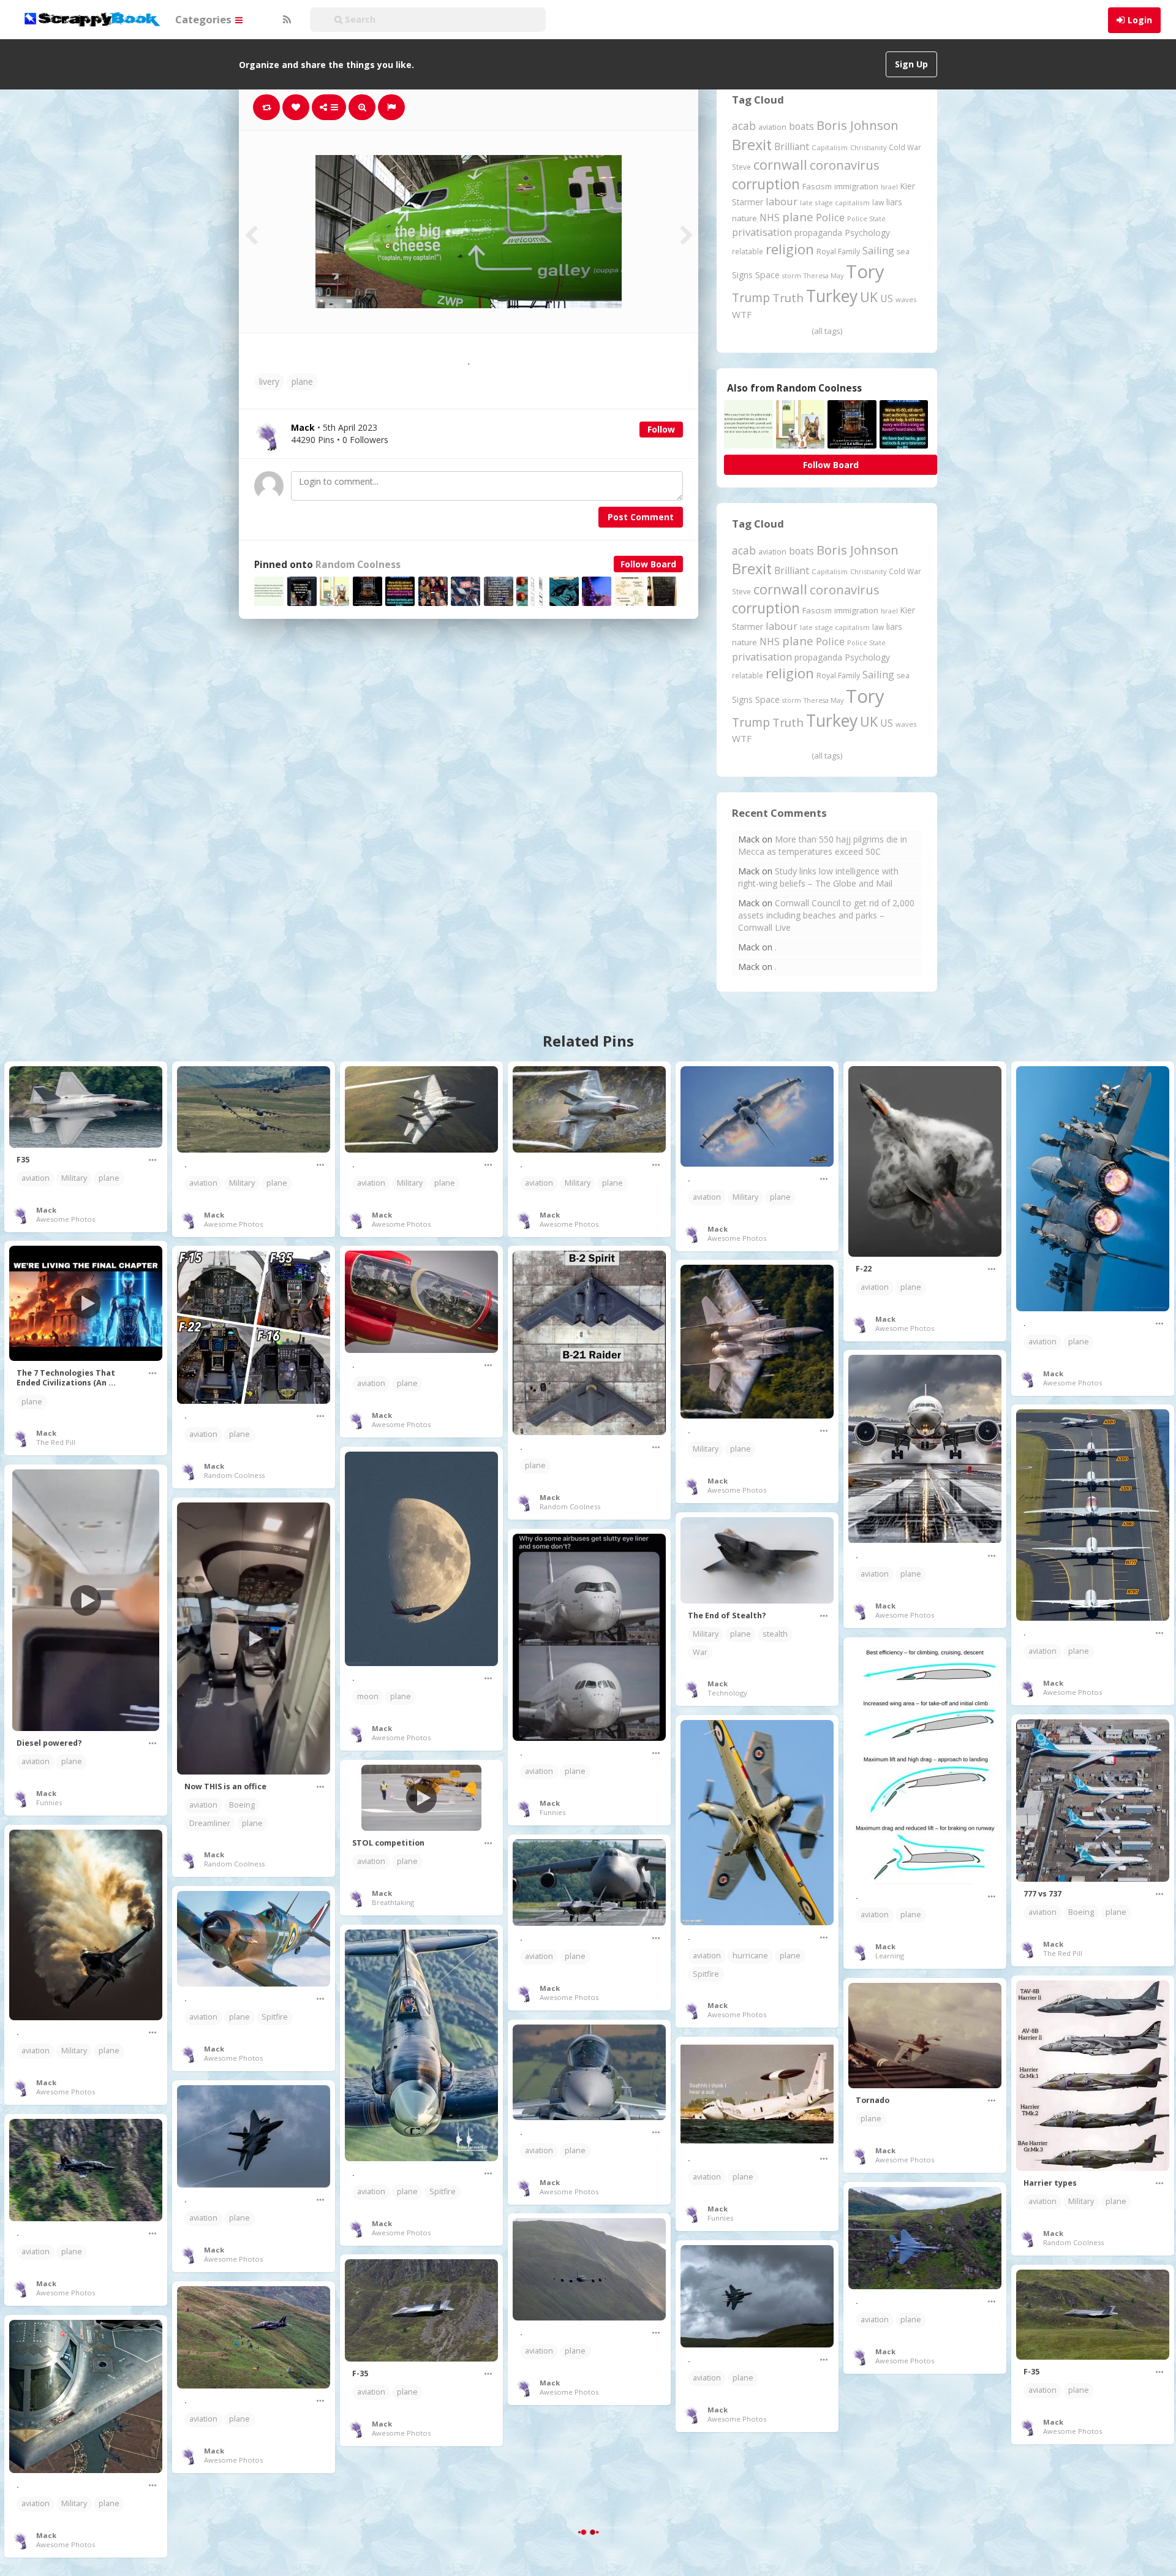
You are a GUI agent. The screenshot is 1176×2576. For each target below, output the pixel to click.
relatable (748, 251)
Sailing (878, 251)
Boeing (242, 1805)
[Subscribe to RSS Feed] (285, 20)
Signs (742, 275)
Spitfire (706, 1974)
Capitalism (830, 147)
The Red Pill (56, 1442)
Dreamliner (210, 1823)
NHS (770, 218)
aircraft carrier (550, 2536)
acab (744, 126)
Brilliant (792, 146)
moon (368, 1696)
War (700, 1652)
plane (302, 381)
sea (903, 252)
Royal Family (838, 252)
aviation (772, 127)
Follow (661, 429)
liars (894, 202)
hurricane (750, 1956)
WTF (742, 314)
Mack (46, 1210)
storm (792, 275)
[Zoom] (362, 107)
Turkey (832, 296)
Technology (727, 1693)
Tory (865, 271)
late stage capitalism (835, 203)
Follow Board (648, 564)
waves (906, 299)
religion (790, 249)
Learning (890, 1956)
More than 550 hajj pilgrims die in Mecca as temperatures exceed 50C (823, 845)
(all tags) (827, 331)
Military (74, 1178)
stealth (775, 1634)
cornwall (780, 164)
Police (830, 217)
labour (782, 201)
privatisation (762, 232)
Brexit (752, 145)
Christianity (868, 147)
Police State (866, 218)
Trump (751, 297)
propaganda (818, 233)
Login (1140, 20)
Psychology (867, 233)
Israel (889, 187)
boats (801, 126)
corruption (766, 184)
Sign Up (911, 64)
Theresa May (824, 275)
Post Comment (641, 517)
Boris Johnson (858, 125)
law (878, 203)
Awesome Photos (66, 1219)
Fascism (817, 186)
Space (767, 275)
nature (744, 218)
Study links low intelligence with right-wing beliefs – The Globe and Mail (818, 877)
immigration (856, 186)
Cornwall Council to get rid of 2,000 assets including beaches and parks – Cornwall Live (826, 915)
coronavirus (845, 165)
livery (269, 381)
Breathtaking (393, 1902)
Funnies (49, 1802)
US (887, 298)
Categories (205, 19)
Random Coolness (358, 565)
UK (869, 297)
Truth (788, 298)
